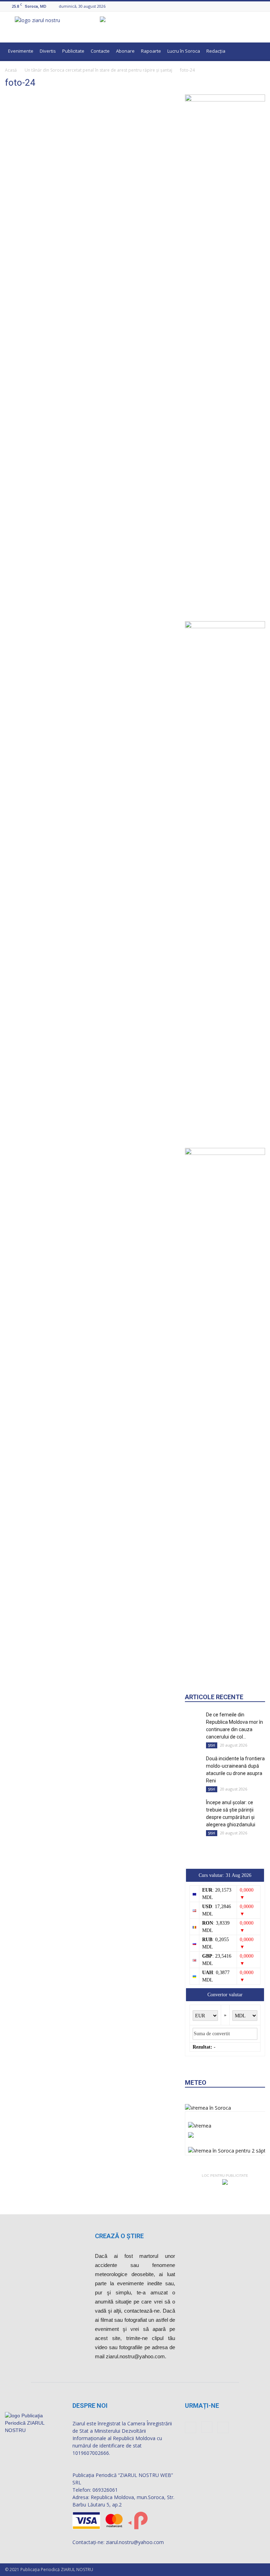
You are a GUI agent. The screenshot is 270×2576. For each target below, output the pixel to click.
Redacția (216, 51)
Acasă (11, 70)
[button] (257, 52)
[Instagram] (252, 6)
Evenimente (21, 51)
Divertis (48, 51)
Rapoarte (151, 51)
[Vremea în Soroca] (208, 2108)
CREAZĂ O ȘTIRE (119, 2236)
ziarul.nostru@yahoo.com (135, 2542)
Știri (212, 1745)
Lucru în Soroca (184, 51)
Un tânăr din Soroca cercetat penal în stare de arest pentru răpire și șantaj (98, 70)
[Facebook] (244, 6)
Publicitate (73, 51)
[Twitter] (261, 6)
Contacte (100, 51)
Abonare (125, 51)
